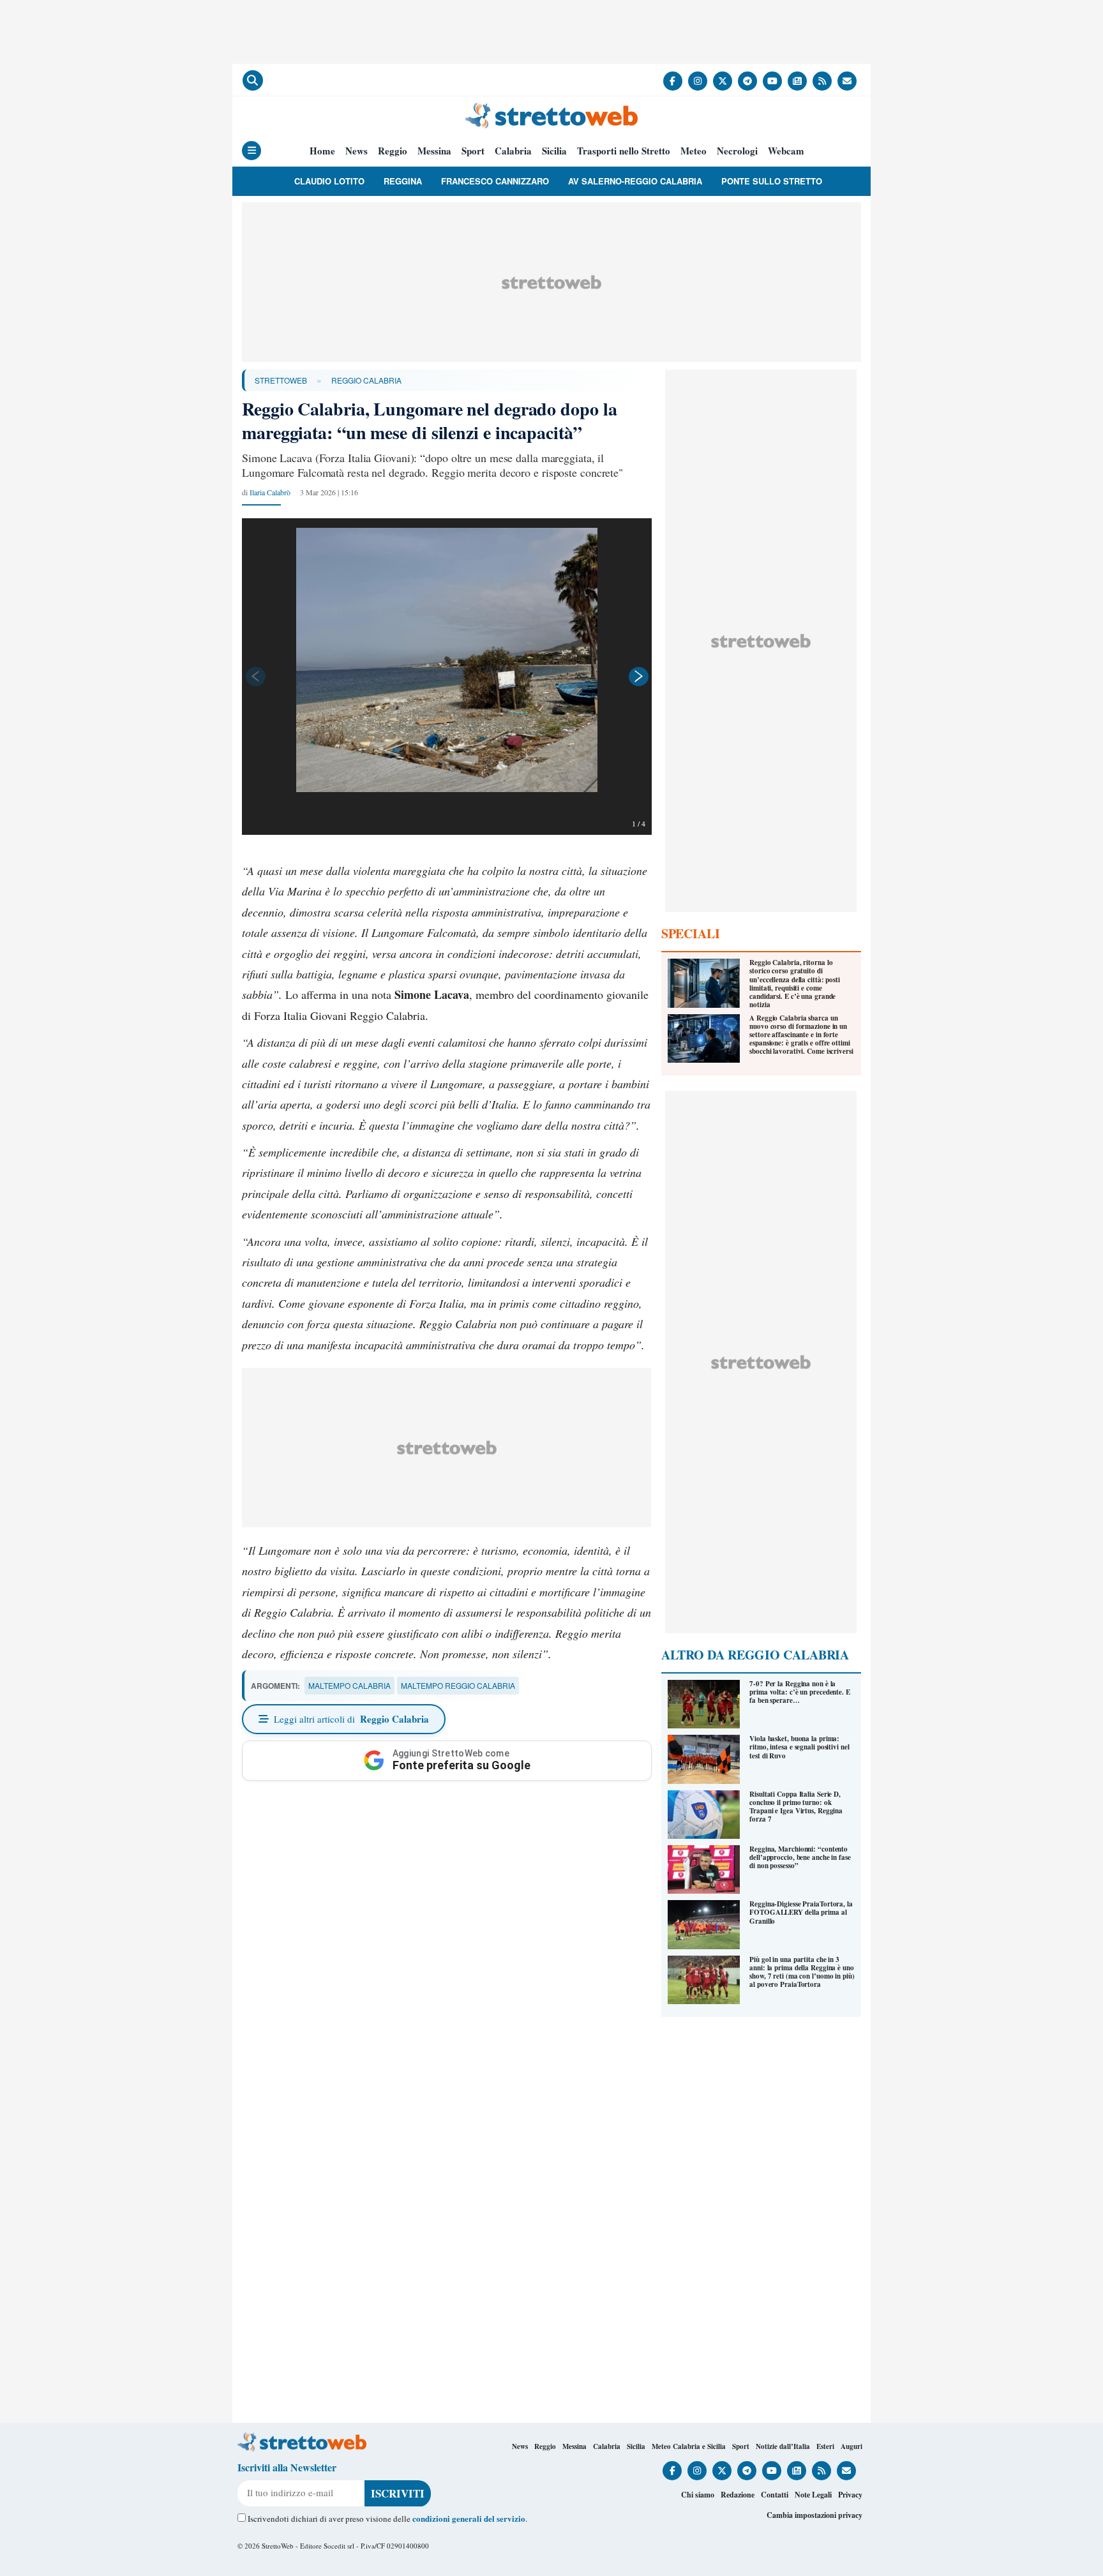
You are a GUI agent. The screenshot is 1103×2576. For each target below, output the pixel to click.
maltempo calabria (349, 1685)
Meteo (694, 151)
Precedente (255, 677)
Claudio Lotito (329, 181)
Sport (473, 151)
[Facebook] (673, 81)
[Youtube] (772, 81)
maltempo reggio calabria (458, 1685)
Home (322, 151)
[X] (723, 81)
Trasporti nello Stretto (624, 151)
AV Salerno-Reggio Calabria (635, 181)
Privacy (850, 2495)
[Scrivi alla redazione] (847, 81)
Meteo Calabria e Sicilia (689, 2446)
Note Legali (813, 2495)
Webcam (786, 151)
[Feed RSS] (822, 81)
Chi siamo (698, 2495)
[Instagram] (698, 81)
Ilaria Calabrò (270, 492)
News (356, 151)
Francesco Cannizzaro (495, 181)
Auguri (852, 2446)
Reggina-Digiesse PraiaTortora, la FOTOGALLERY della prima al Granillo (801, 1912)
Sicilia (554, 151)
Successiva (639, 677)
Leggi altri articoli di (351, 1719)
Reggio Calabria (366, 380)
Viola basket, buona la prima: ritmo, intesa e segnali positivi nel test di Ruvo (799, 1747)
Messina (434, 151)
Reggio (393, 151)
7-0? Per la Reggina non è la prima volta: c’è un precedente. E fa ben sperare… (800, 1692)
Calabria (513, 151)
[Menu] (251, 151)
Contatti (775, 2495)
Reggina (403, 181)
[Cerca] (253, 80)
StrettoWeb (281, 380)
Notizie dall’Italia (783, 2446)
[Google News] (797, 81)
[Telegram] (747, 81)
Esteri (825, 2446)
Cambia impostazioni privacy (814, 2515)
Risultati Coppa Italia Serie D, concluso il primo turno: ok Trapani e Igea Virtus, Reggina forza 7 (796, 1807)
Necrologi (737, 151)
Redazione (738, 2495)
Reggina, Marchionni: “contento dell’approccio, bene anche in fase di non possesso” (800, 1857)
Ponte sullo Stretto (772, 181)
